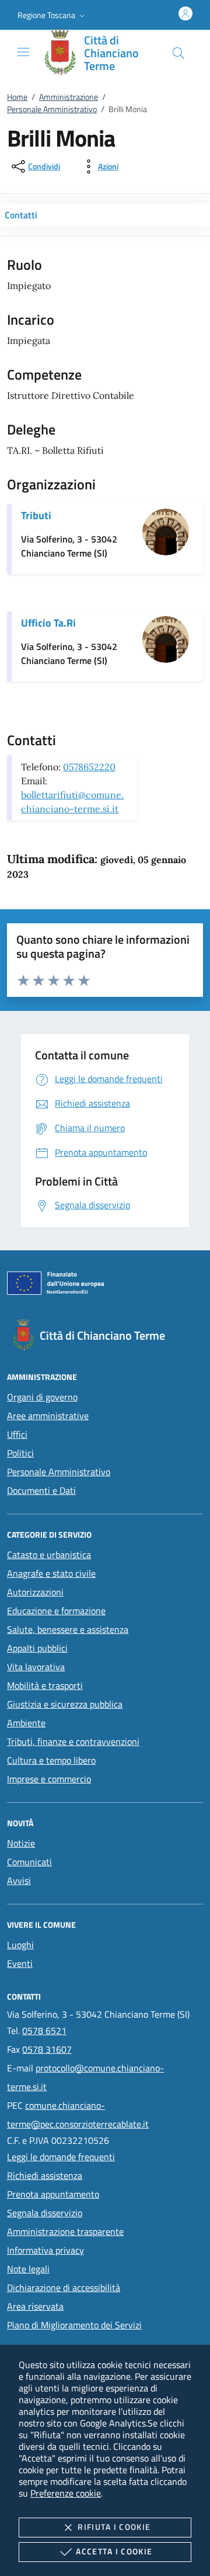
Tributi (36, 515)
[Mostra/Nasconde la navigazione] (23, 52)
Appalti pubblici (37, 1648)
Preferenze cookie (66, 2493)
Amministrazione (69, 97)
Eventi (20, 1963)
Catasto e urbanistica (49, 1555)
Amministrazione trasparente (65, 2231)
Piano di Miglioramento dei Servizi (74, 2325)
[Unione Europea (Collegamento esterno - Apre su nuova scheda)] (105, 1285)
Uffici (17, 1434)
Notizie (21, 1843)
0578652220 (89, 767)
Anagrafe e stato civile (51, 1573)
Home (17, 97)
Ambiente (26, 1723)
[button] (52, 15)
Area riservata (35, 2306)
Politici (20, 1453)
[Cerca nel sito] (178, 53)
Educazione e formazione (56, 1611)
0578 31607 (47, 2049)
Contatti (21, 215)
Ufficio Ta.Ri (48, 623)
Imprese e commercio (49, 1779)
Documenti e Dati (41, 1490)
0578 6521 (44, 2031)
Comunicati (29, 1862)
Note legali (28, 2269)
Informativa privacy (45, 2250)
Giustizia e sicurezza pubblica (65, 1704)
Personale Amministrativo (52, 109)
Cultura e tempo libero (51, 1760)
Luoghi (20, 1945)
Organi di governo (42, 1397)
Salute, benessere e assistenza (68, 1629)
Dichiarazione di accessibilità (64, 2288)
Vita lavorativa (36, 1667)
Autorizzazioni (35, 1592)
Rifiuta (114, 2527)
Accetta (114, 2551)
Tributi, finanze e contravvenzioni (73, 1741)
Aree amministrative (48, 1416)
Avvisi (19, 1880)
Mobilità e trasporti (45, 1685)
